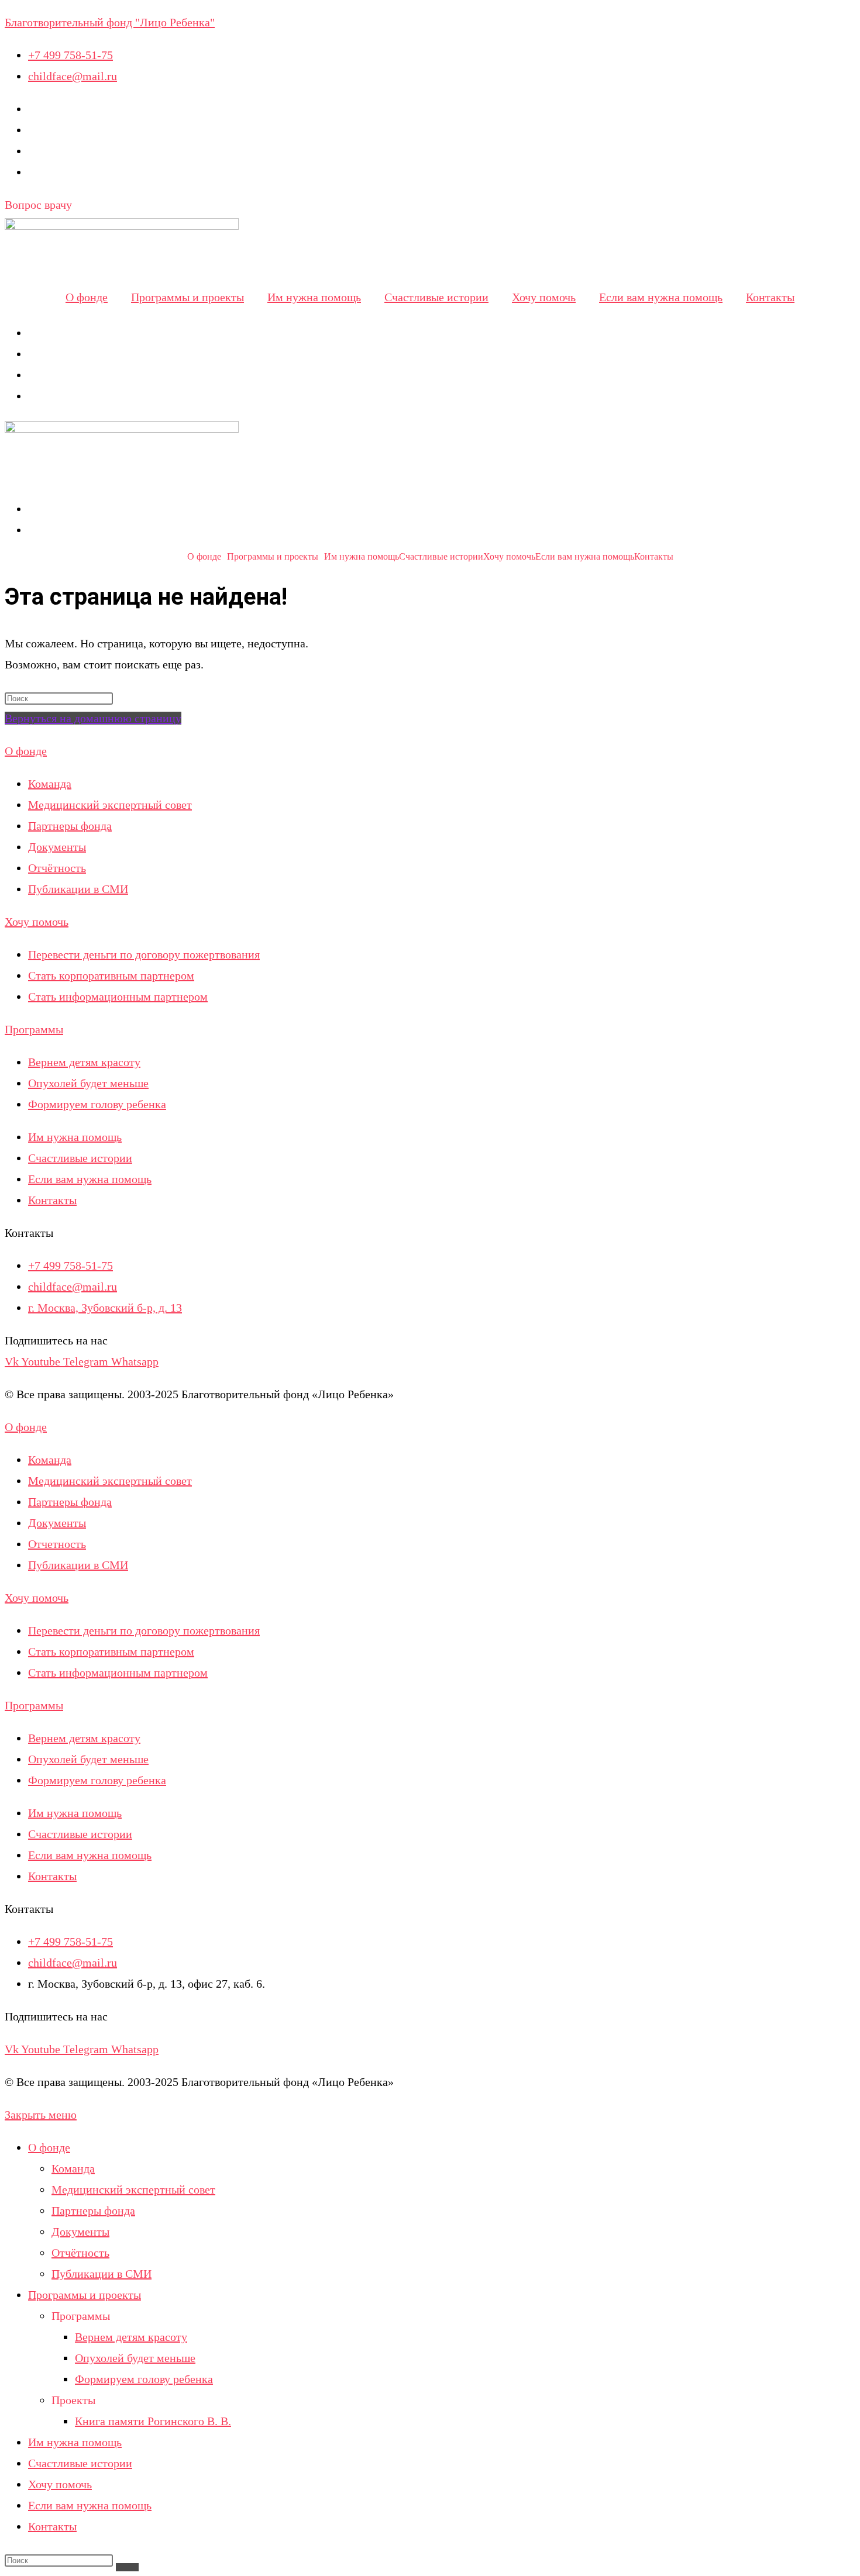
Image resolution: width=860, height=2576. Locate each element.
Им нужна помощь (314, 297)
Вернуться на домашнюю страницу (93, 718)
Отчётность (80, 2253)
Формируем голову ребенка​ (144, 2379)
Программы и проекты (188, 297)
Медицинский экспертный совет (133, 2189)
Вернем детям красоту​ (131, 2337)
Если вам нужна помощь (661, 297)
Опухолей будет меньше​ (135, 2358)
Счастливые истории (436, 297)
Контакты (770, 297)
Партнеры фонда (93, 2211)
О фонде (87, 297)
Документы (80, 2232)
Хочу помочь (544, 297)
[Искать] (127, 2567)
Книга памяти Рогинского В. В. (153, 2421)
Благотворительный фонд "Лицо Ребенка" (110, 22)
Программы (34, 1029)
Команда (73, 2168)
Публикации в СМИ (102, 2274)
